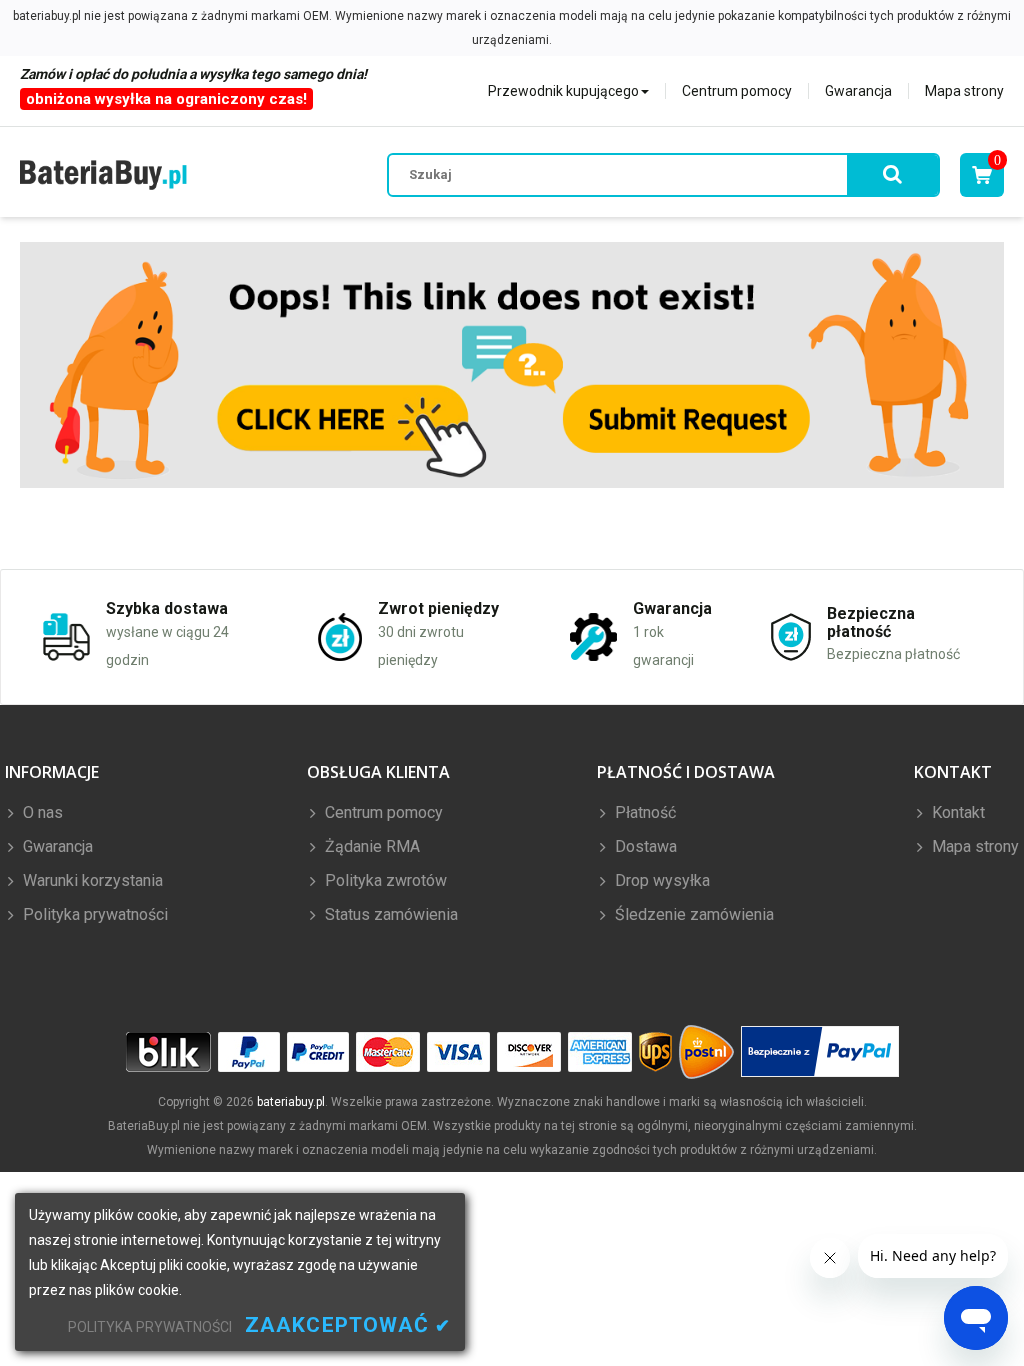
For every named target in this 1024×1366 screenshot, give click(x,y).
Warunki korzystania (91, 880)
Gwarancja (858, 91)
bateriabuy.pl (291, 1102)
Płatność (643, 812)
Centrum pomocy (737, 91)
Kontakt (956, 812)
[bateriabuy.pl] (103, 174)
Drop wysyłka (660, 880)
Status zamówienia (389, 914)
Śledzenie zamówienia (692, 914)
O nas (41, 812)
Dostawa (644, 846)
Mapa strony (964, 91)
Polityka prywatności (93, 914)
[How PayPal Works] (820, 1052)
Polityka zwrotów (384, 880)
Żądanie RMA (370, 846)
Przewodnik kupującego (563, 91)
